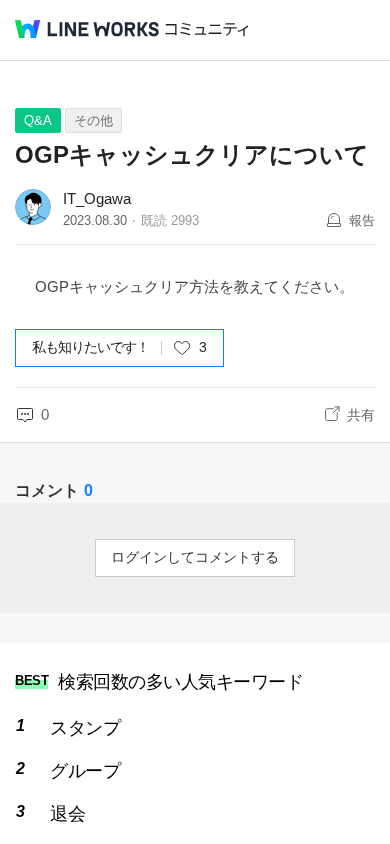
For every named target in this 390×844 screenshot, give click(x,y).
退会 (67, 814)
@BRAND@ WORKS (87, 29)
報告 (362, 220)
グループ (85, 771)
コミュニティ (207, 29)
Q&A (38, 120)
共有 (361, 415)
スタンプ (85, 728)
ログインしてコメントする (195, 557)
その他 (93, 120)
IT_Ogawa (97, 198)
